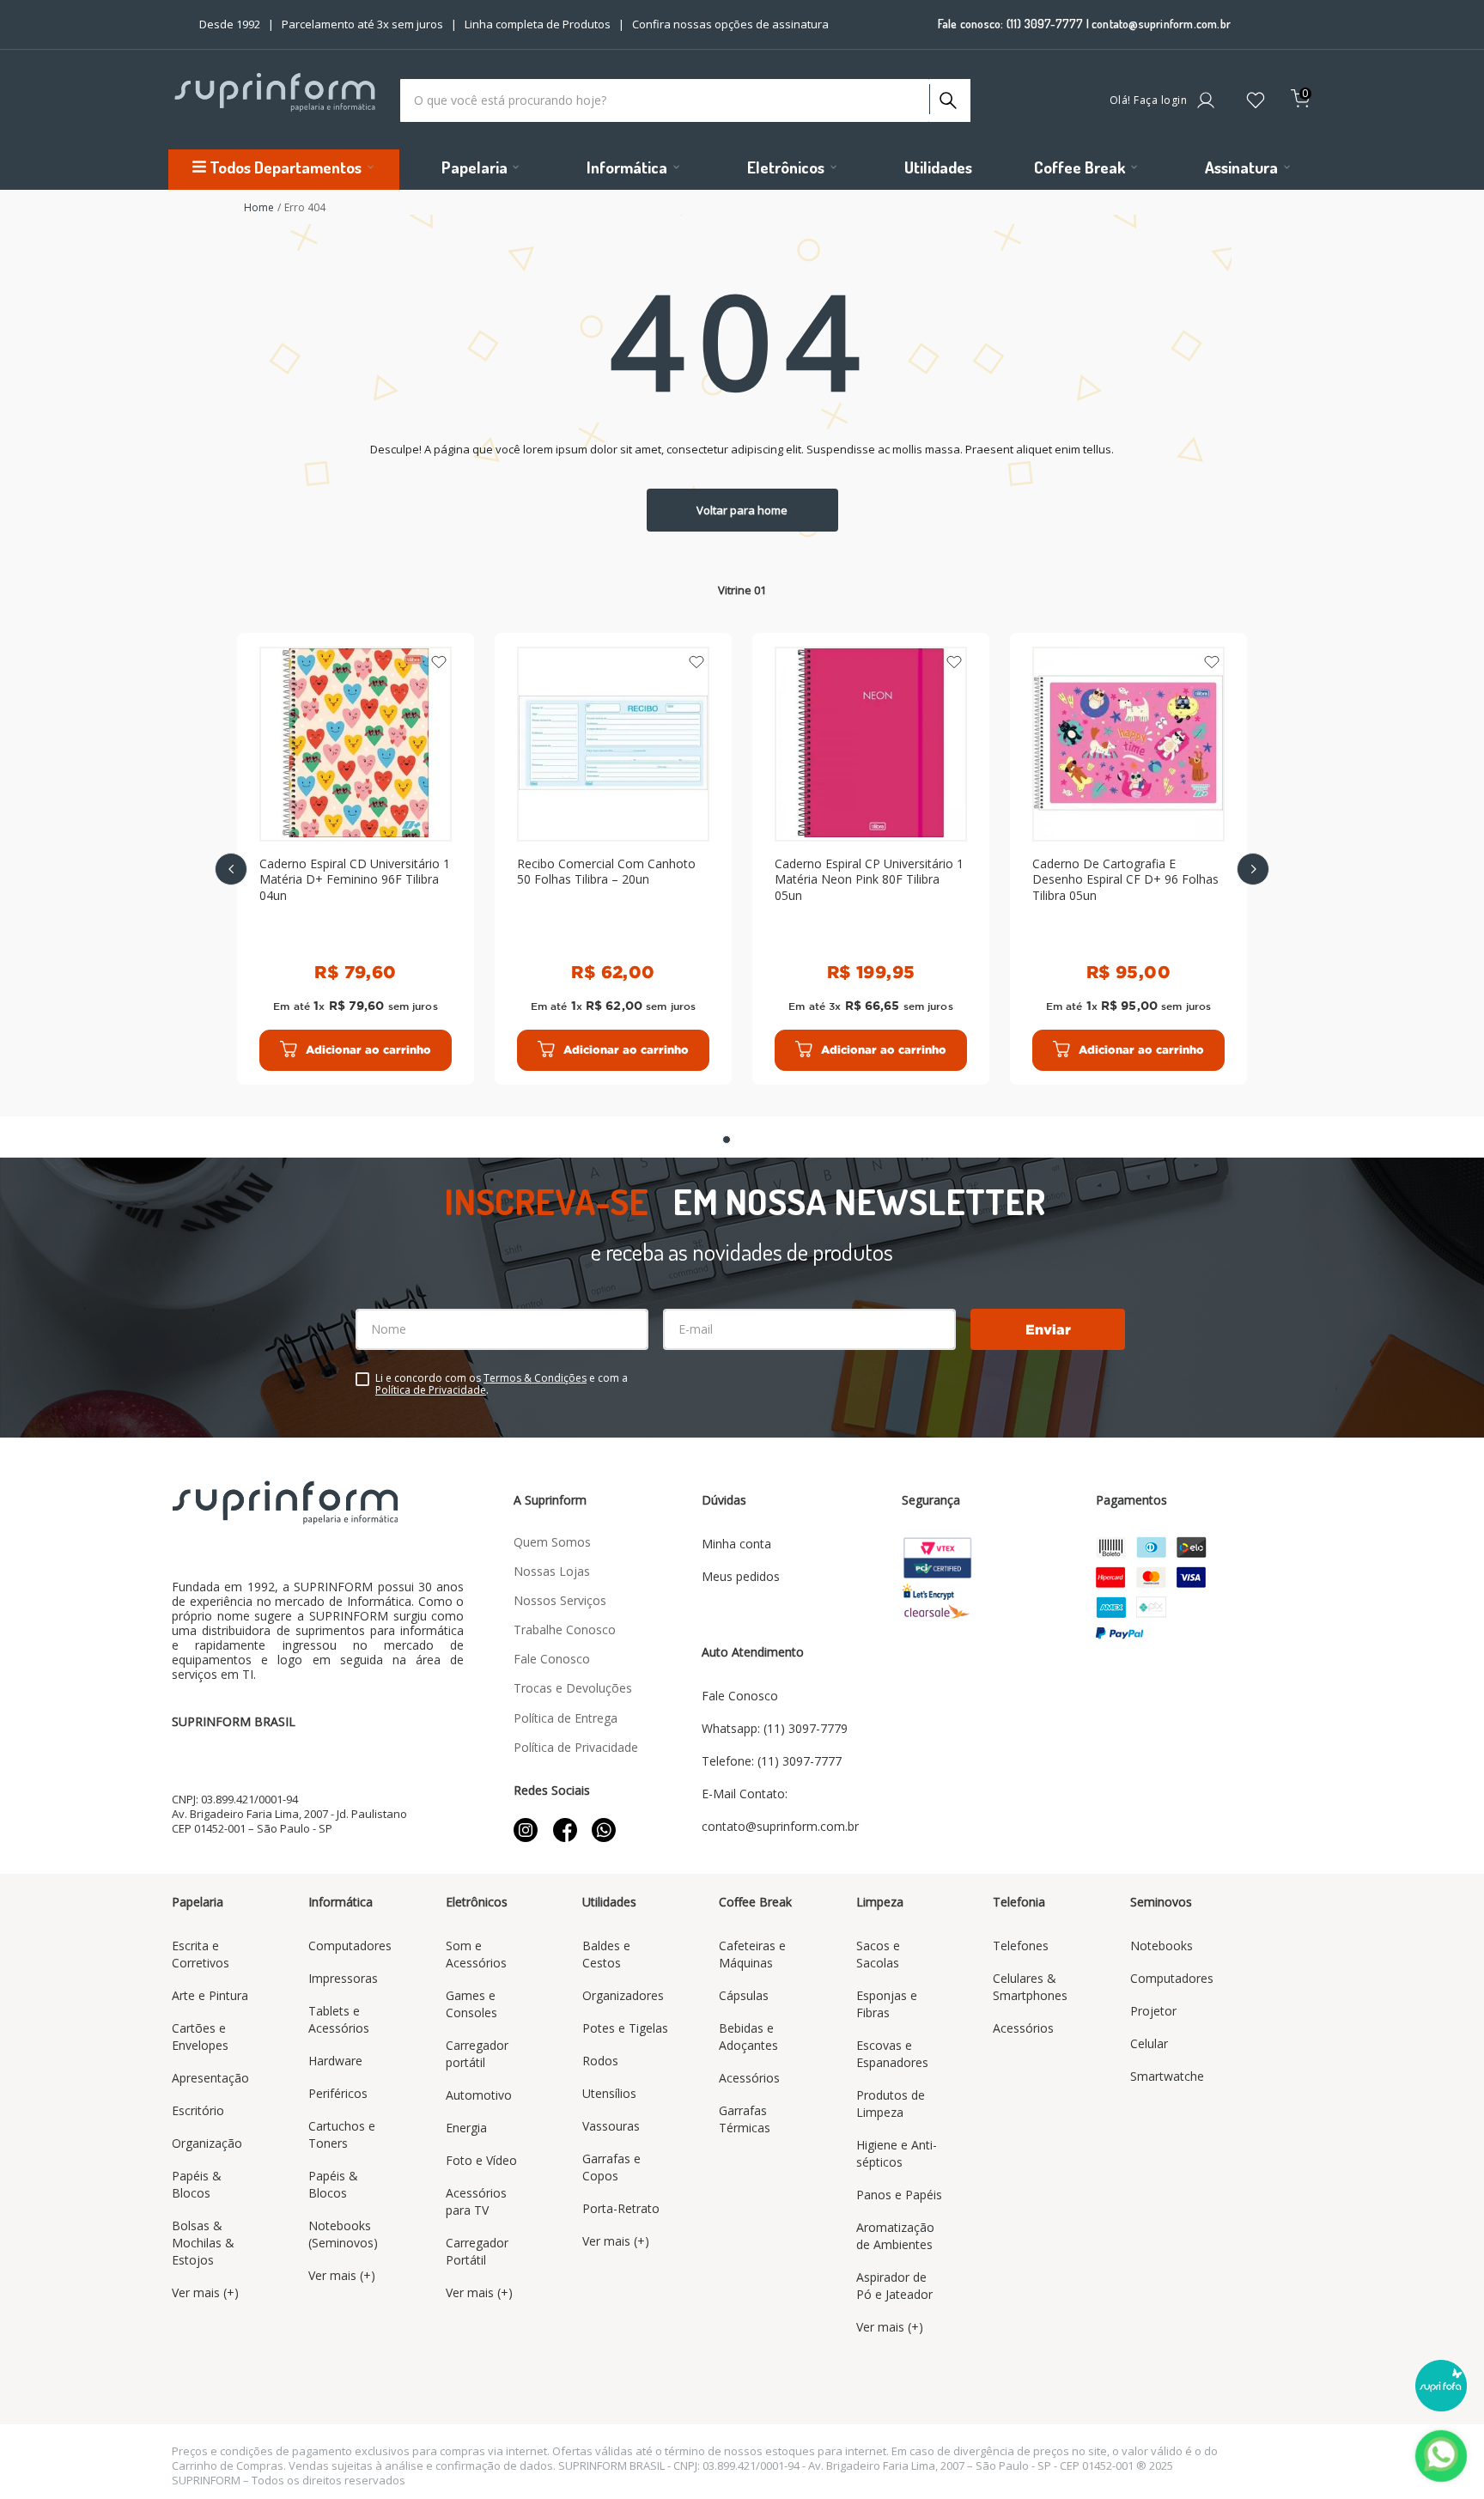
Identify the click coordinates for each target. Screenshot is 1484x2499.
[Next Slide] (1253, 869)
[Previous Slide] (231, 869)
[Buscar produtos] (946, 96)
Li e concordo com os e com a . (502, 1384)
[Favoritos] (1256, 102)
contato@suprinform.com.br (1161, 24)
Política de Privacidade (431, 1390)
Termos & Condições (535, 1378)
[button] (727, 1140)
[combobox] (685, 100)
